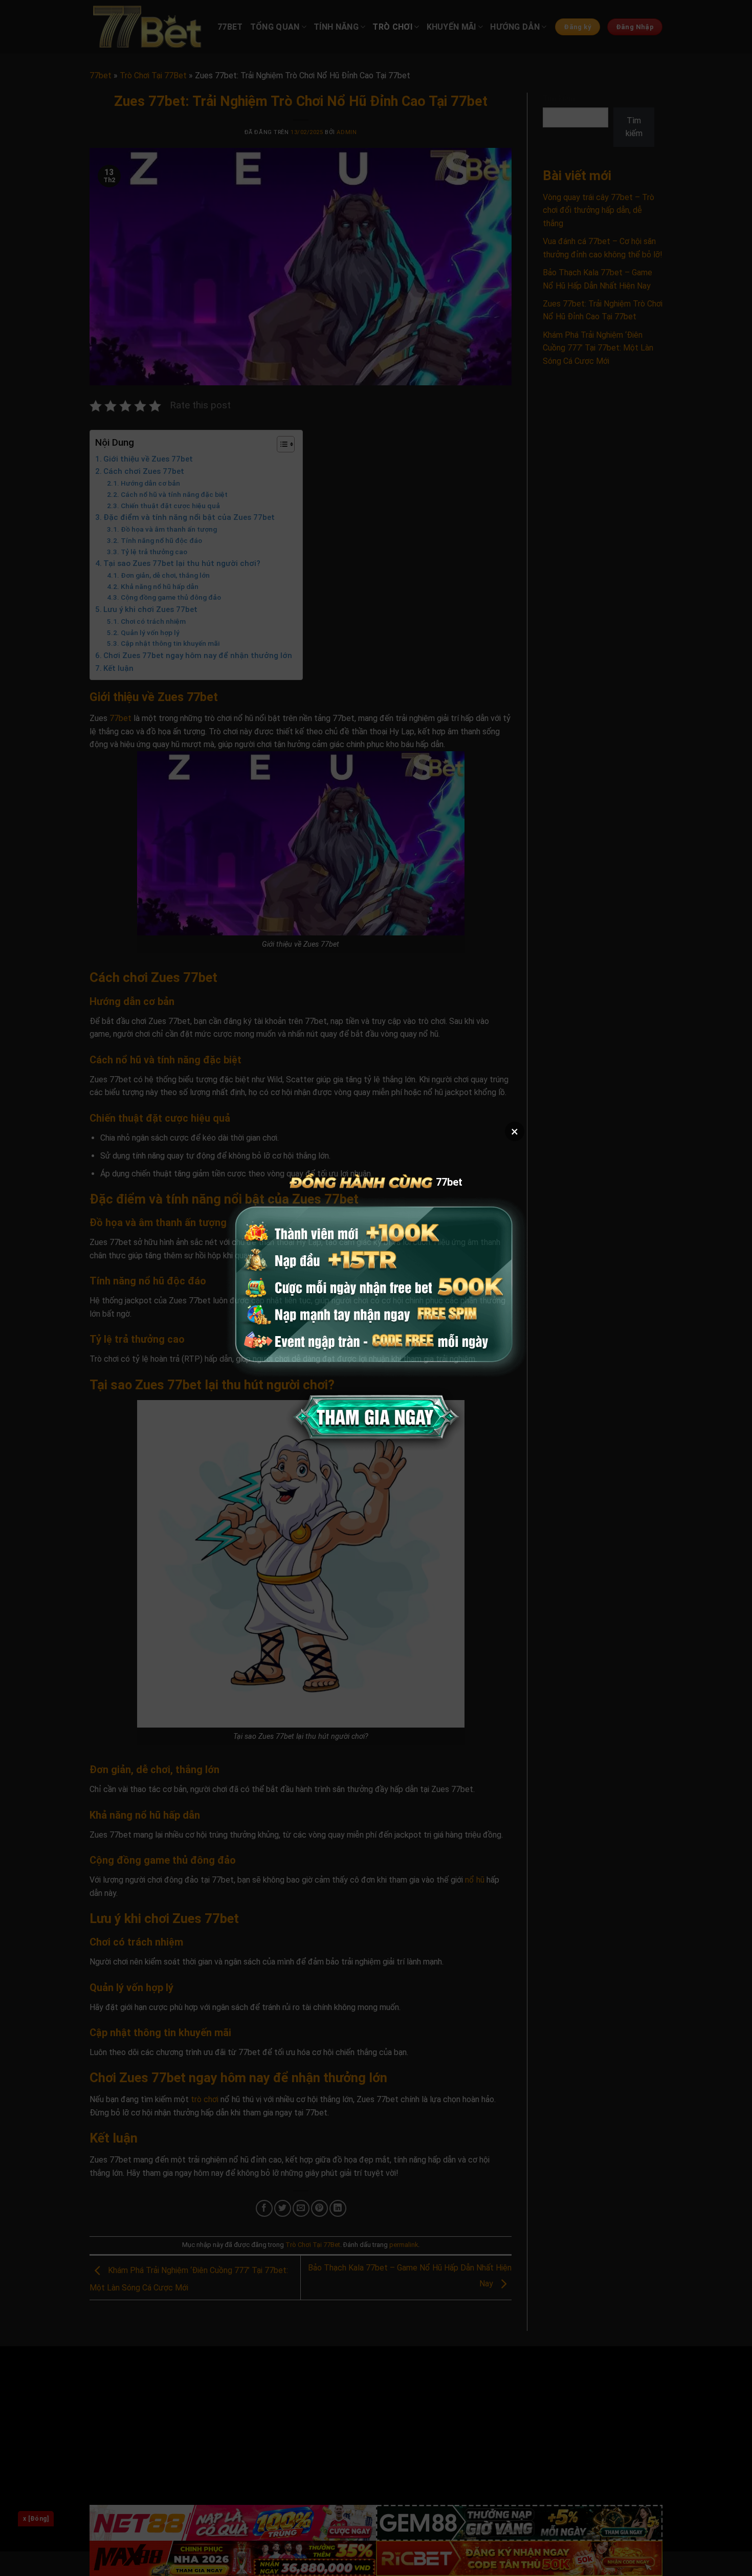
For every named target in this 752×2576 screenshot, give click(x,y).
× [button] (515, 1131)
